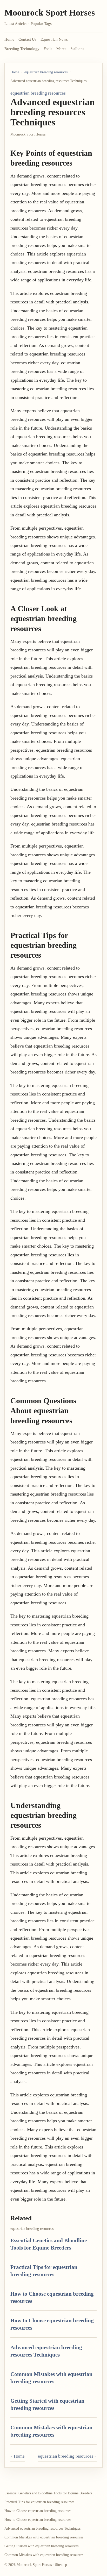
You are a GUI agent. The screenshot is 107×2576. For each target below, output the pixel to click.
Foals (48, 49)
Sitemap (61, 2565)
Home (9, 39)
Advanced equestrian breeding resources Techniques (42, 2528)
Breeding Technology (22, 49)
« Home (18, 2456)
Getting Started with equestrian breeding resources (41, 2546)
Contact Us (27, 39)
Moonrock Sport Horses (50, 13)
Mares (61, 49)
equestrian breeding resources (46, 72)
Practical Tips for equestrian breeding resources (39, 2502)
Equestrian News (54, 39)
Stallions (77, 49)
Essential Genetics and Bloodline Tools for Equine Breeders (48, 2493)
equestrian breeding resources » (67, 2456)
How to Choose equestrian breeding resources (38, 2511)
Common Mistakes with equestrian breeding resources (44, 2537)
